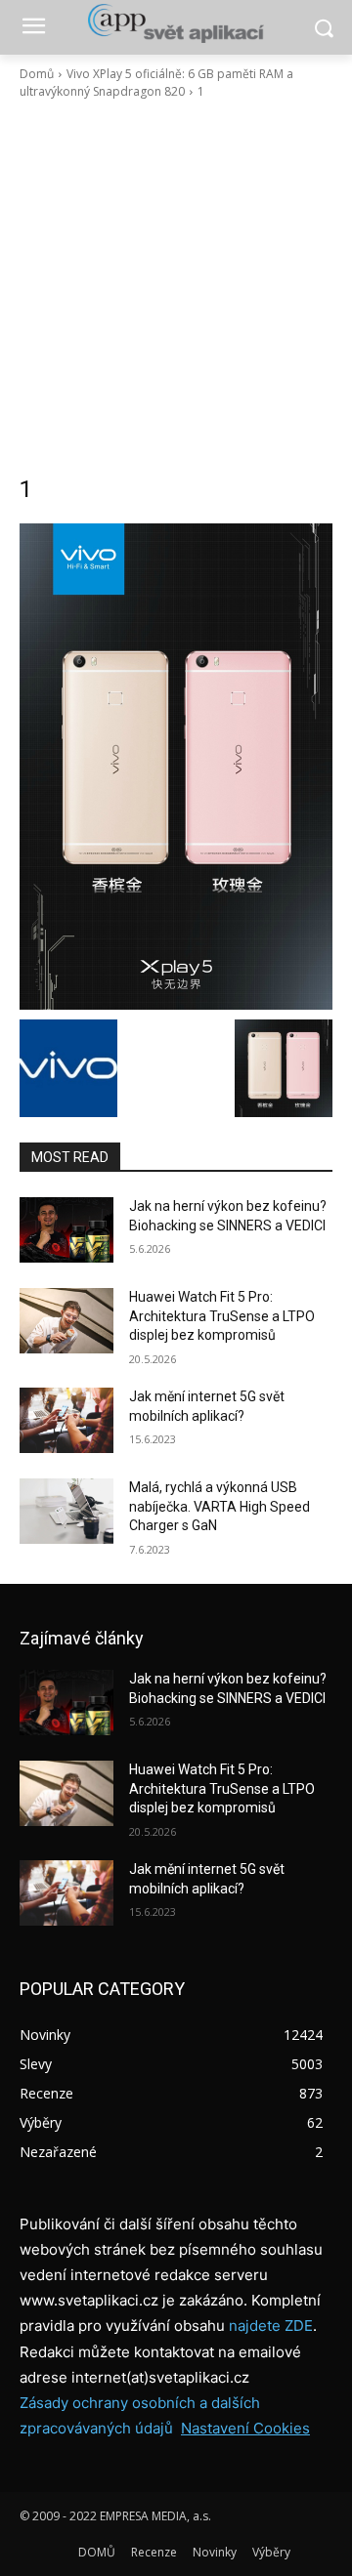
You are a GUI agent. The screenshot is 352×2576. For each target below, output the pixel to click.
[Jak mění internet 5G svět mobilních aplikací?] (66, 1420)
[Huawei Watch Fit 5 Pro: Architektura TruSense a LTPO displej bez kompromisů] (66, 1321)
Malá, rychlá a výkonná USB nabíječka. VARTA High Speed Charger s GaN (220, 1506)
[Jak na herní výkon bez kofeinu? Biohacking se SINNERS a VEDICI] (66, 1230)
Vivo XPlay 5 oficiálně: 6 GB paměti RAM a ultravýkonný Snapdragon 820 (156, 83)
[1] (176, 767)
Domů (37, 74)
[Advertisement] (176, 287)
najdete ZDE (271, 2326)
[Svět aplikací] (176, 23)
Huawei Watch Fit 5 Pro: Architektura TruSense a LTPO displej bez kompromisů (222, 1316)
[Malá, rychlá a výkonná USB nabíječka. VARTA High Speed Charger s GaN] (66, 1511)
